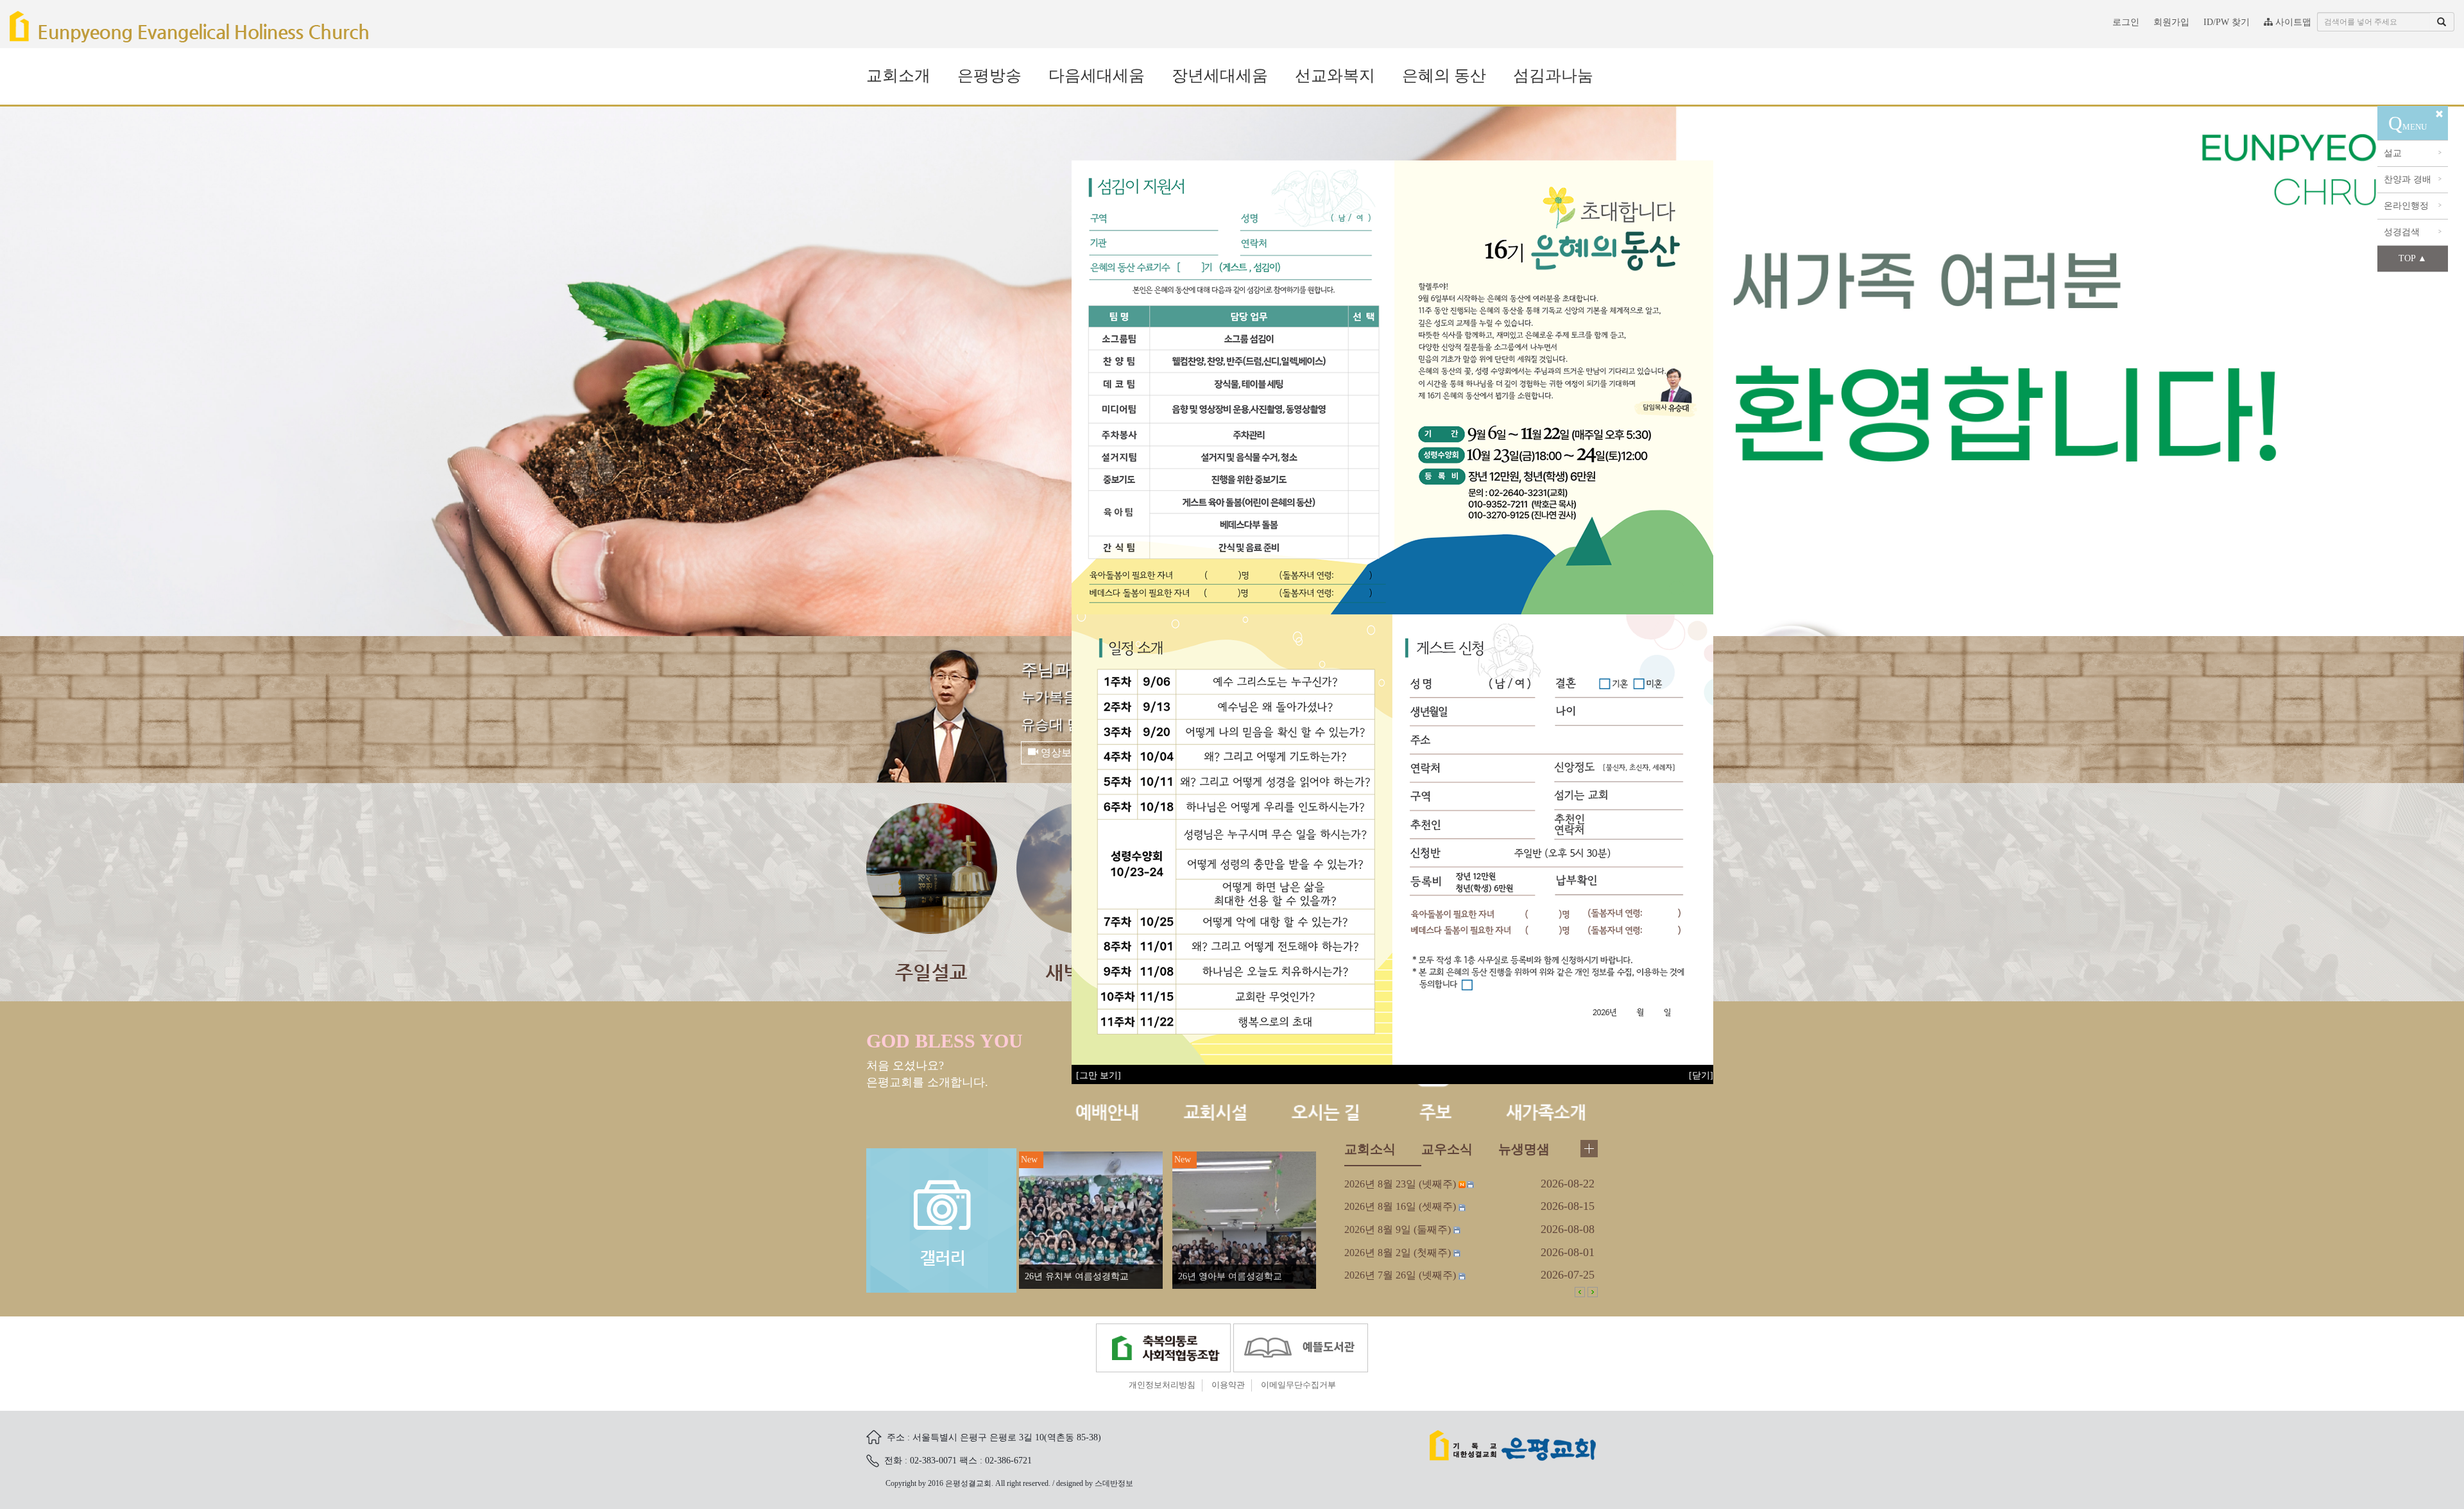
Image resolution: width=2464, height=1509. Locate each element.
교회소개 (898, 75)
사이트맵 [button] (2292, 22)
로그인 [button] (2126, 22)
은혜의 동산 (1444, 75)
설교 (2413, 153)
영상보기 (1060, 929)
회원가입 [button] (2171, 22)
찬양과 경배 (2413, 179)
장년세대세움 (1220, 75)
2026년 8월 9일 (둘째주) (1398, 1406)
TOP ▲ (2413, 258)
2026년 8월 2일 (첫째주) (1398, 1429)
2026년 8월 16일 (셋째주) (1400, 1383)
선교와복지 (1335, 75)
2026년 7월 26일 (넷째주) (1400, 1452)
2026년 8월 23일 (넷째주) (1400, 1360)
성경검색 (2413, 232)
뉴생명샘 (1524, 1325)
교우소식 (1447, 1325)
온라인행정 (2413, 206)
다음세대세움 (1097, 75)
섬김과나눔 (1553, 75)
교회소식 (1370, 1325)
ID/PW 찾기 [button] (2227, 22)
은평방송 (989, 75)
